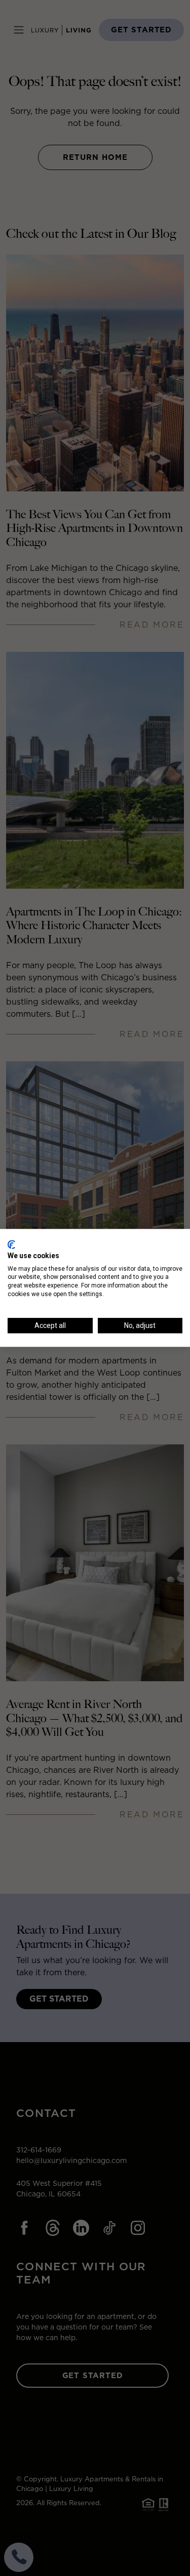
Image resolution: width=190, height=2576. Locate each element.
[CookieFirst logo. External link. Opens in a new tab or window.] (11, 1244)
